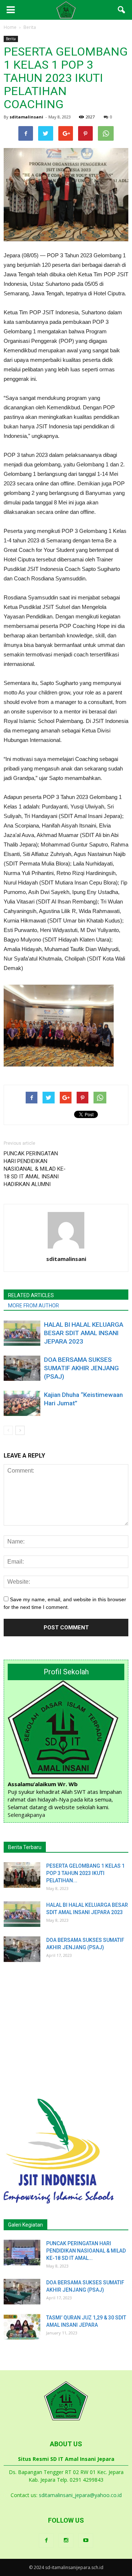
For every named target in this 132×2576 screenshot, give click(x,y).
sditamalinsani (26, 117)
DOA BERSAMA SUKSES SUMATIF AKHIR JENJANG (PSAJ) (81, 1368)
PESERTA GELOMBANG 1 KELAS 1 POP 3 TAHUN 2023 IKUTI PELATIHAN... (85, 1873)
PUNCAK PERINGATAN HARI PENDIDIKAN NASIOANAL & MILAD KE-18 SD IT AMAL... (86, 2251)
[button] (122, 10)
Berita (11, 39)
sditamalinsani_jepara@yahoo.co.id (80, 2495)
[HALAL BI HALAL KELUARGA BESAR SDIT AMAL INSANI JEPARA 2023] (22, 1333)
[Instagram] (66, 2541)
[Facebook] (46, 2541)
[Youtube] (86, 2541)
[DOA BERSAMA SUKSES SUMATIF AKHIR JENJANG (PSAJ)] (22, 1368)
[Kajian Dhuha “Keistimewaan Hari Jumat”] (22, 1403)
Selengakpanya (26, 1815)
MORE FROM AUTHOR (34, 1306)
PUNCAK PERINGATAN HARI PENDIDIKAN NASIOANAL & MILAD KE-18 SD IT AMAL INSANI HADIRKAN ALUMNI (35, 1169)
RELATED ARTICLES (31, 1295)
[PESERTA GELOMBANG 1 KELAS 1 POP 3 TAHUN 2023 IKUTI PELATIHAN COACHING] (22, 1875)
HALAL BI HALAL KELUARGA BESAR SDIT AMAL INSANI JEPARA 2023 (84, 1333)
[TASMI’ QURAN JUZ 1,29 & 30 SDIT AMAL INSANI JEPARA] (22, 2327)
